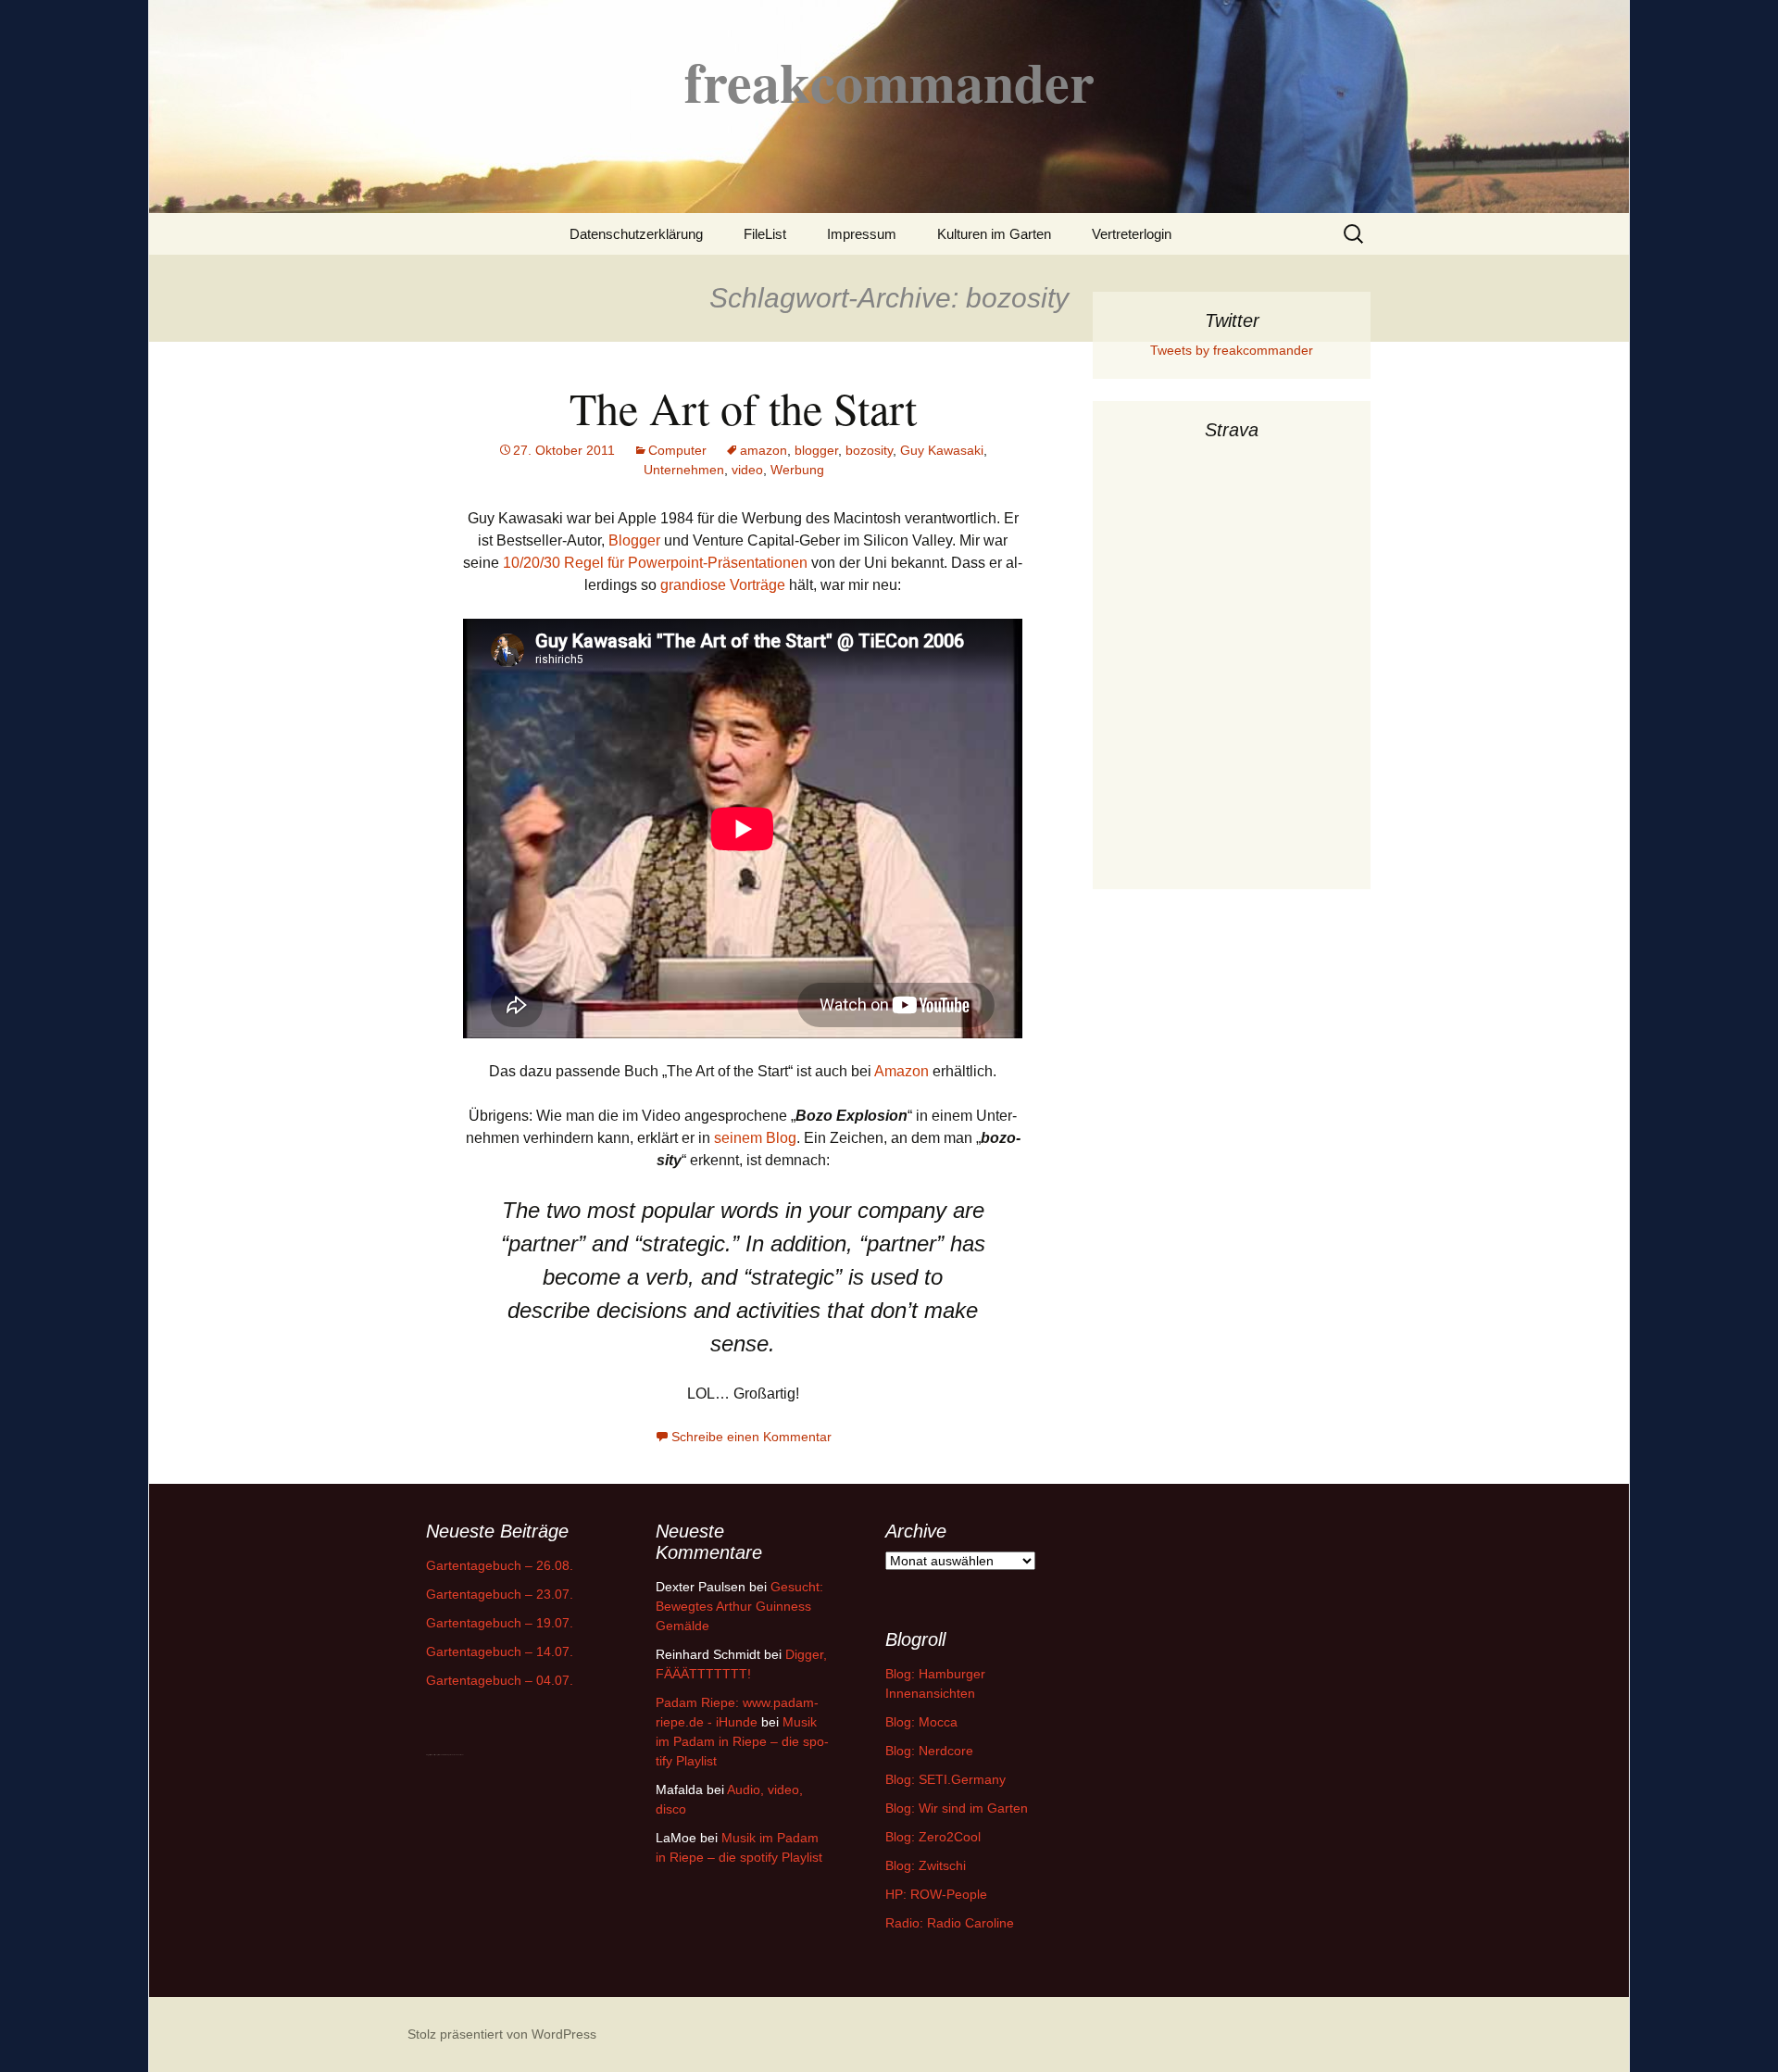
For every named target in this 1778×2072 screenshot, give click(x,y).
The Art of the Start (743, 408)
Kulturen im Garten (994, 234)
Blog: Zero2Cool (933, 1837)
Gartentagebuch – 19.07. (500, 1623)
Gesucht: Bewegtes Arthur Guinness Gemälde (739, 1606)
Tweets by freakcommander (1232, 350)
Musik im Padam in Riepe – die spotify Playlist (742, 1741)
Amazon (902, 1071)
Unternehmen (684, 470)
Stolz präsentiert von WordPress (502, 2034)
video (747, 470)
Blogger (634, 540)
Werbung (797, 470)
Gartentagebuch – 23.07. (500, 1594)
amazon (764, 450)
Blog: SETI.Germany (945, 1779)
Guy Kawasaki (942, 450)
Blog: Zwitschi (926, 1865)
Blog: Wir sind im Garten (957, 1808)
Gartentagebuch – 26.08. (500, 1565)
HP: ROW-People (936, 1894)
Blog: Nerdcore (929, 1751)
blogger (816, 450)
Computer (677, 450)
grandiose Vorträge (723, 585)
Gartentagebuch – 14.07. (500, 1651)
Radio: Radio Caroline (950, 1923)
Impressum (862, 234)
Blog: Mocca (921, 1722)
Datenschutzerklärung (636, 234)
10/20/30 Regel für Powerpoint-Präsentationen (655, 563)
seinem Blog (755, 1138)
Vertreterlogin (1132, 234)
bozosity (869, 450)
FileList (765, 234)
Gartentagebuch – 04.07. (500, 1680)
